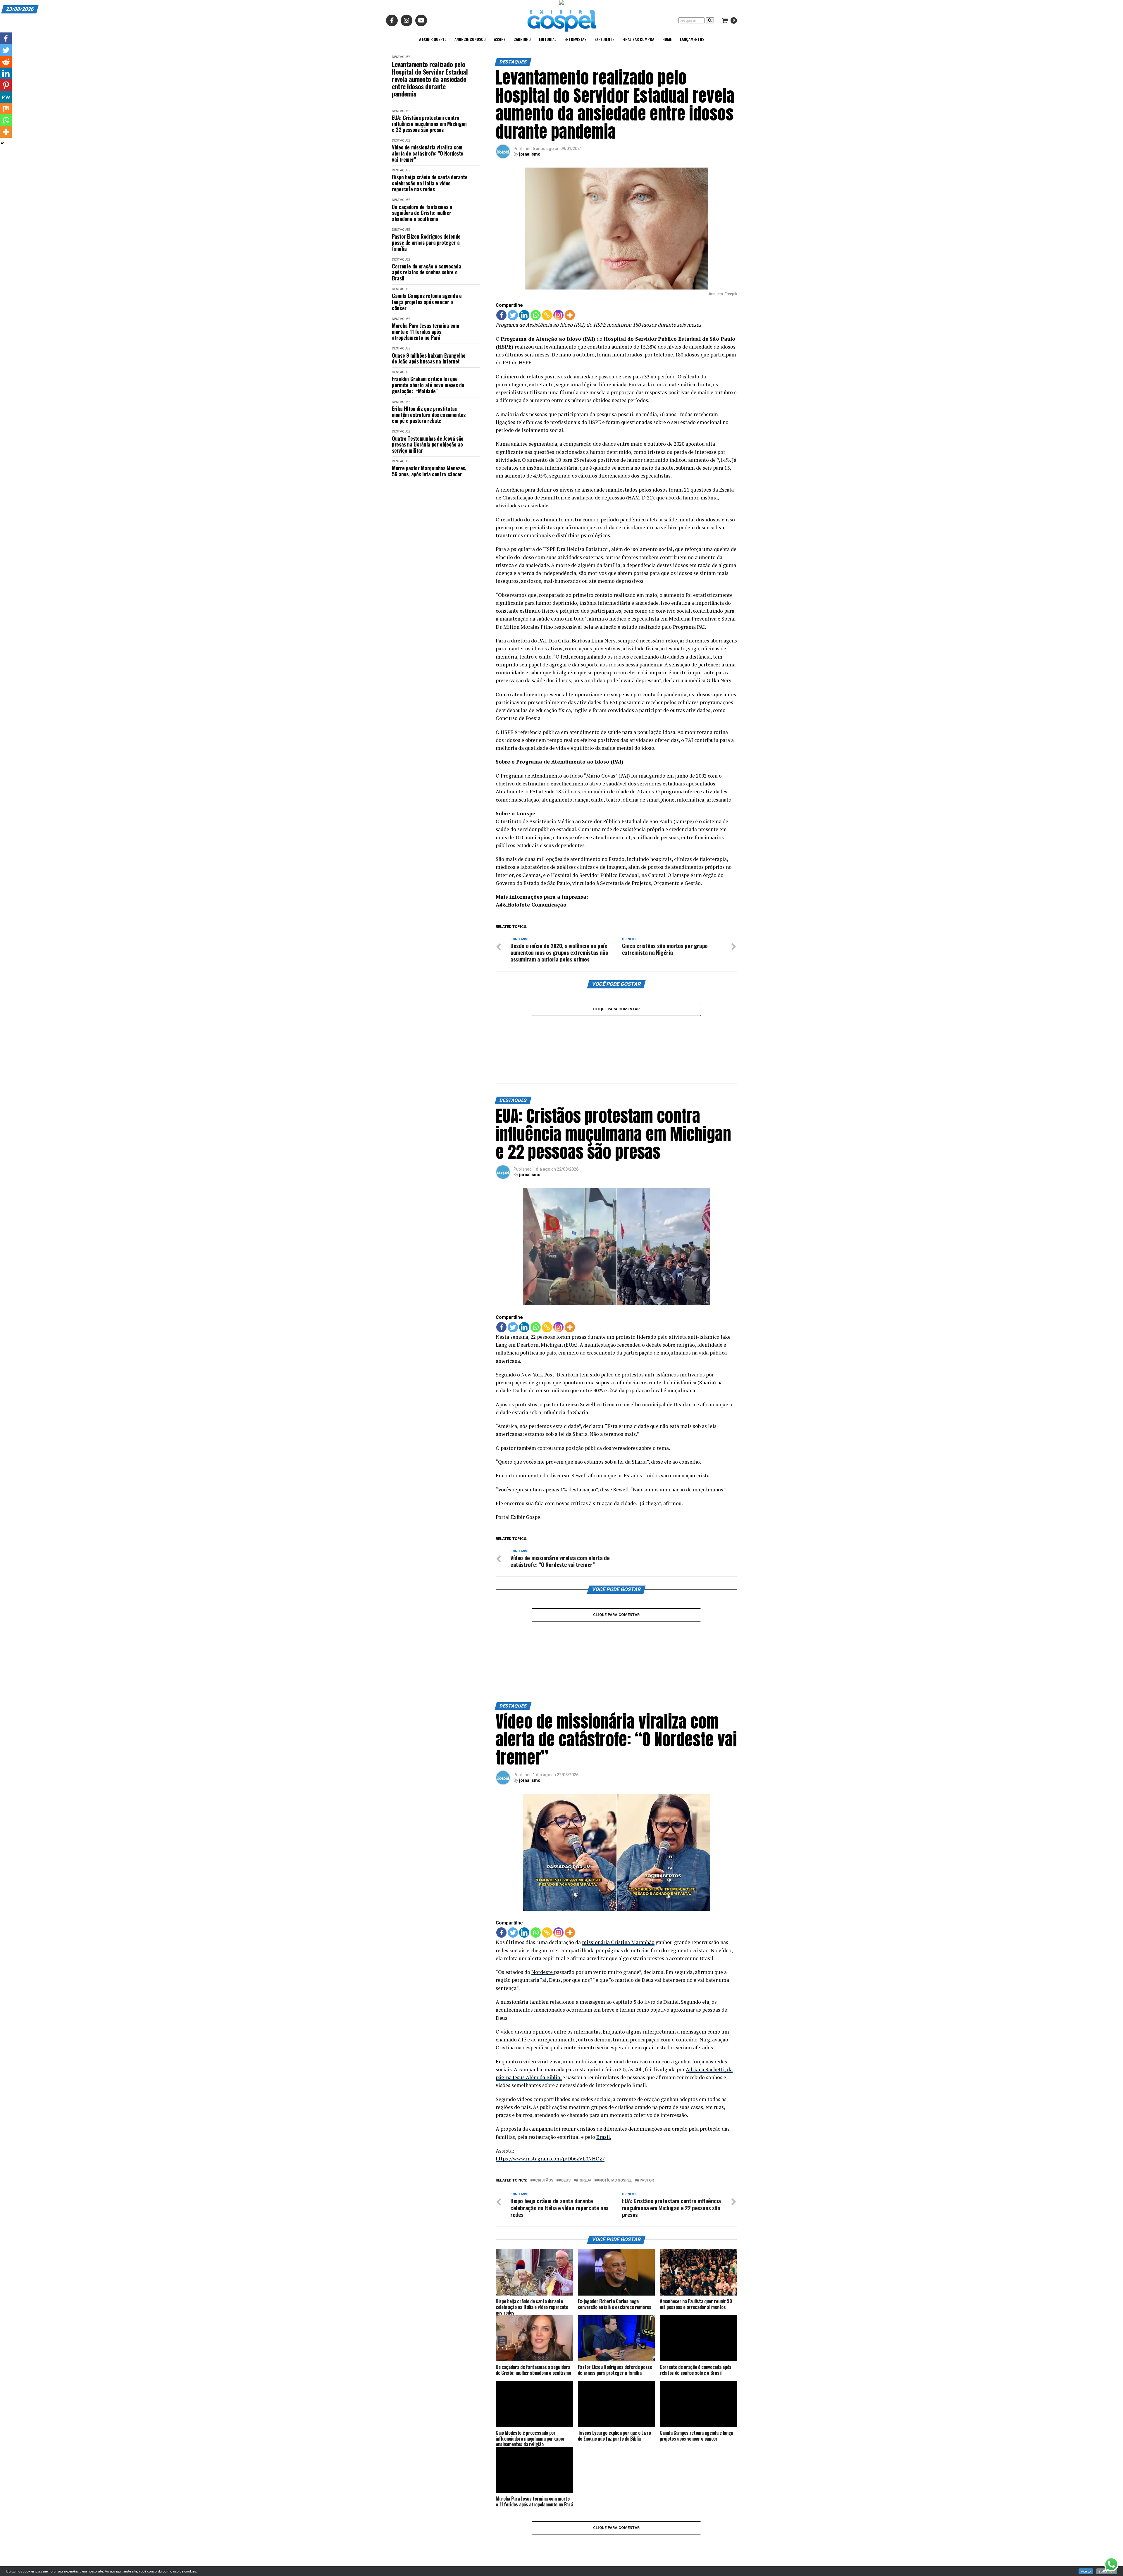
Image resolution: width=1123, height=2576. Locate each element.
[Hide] (2, 143)
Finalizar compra (638, 39)
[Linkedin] (524, 315)
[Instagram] (558, 315)
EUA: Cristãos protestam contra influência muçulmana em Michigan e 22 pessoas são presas (429, 124)
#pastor (645, 2099)
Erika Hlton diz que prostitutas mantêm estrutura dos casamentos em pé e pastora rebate (429, 415)
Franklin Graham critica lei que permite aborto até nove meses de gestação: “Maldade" (428, 385)
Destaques (401, 57)
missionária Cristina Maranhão (618, 1860)
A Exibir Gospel (433, 39)
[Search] (710, 20)
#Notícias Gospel (614, 2099)
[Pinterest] (6, 85)
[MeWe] (6, 97)
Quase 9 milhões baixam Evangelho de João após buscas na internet (429, 358)
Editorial (548, 39)
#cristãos (543, 2099)
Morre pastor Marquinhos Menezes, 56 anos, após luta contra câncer (429, 471)
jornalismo (530, 154)
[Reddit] (6, 62)
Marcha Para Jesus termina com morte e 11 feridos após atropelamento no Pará (426, 332)
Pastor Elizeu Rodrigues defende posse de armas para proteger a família (426, 242)
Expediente (604, 39)
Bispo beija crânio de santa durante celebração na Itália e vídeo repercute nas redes (430, 183)
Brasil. (604, 2055)
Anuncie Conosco (470, 39)
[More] (570, 315)
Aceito (1086, 2571)
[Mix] (6, 108)
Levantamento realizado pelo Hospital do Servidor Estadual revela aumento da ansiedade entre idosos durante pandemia (430, 79)
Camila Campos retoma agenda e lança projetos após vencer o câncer (427, 302)
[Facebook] (501, 315)
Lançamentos (692, 39)
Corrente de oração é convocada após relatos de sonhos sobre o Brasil (426, 272)
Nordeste (543, 1890)
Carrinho (522, 39)
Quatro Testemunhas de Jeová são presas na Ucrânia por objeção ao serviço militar (428, 444)
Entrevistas (575, 39)
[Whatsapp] (536, 315)
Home (667, 39)
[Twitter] (513, 315)
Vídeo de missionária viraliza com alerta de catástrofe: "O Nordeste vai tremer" (428, 153)
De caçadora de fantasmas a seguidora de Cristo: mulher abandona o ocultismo (422, 213)
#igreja (584, 2099)
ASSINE (500, 39)
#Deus (565, 2099)
